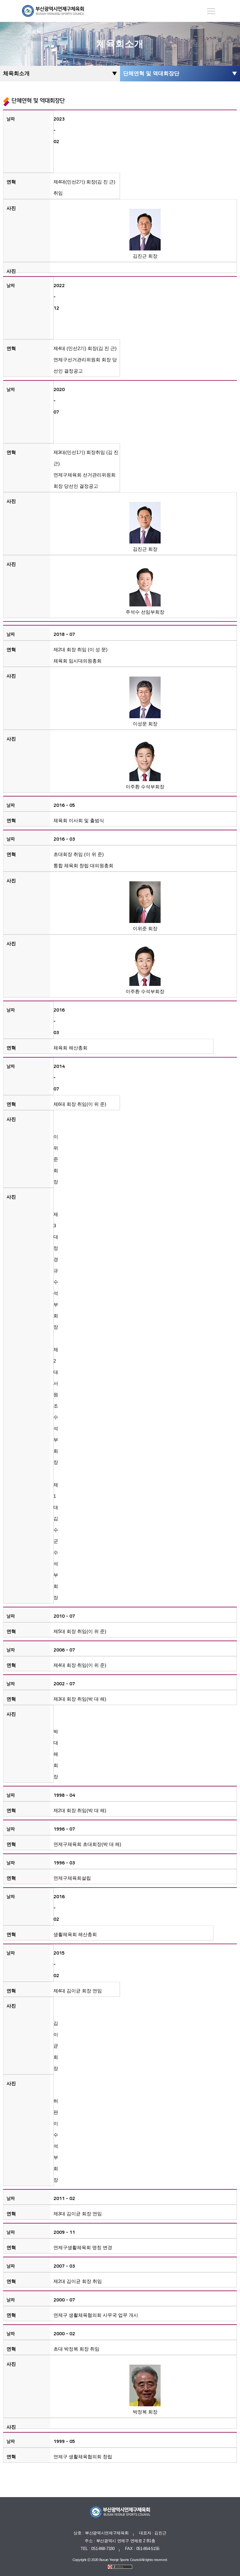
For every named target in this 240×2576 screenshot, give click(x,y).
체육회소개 (16, 73)
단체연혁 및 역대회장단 (151, 73)
